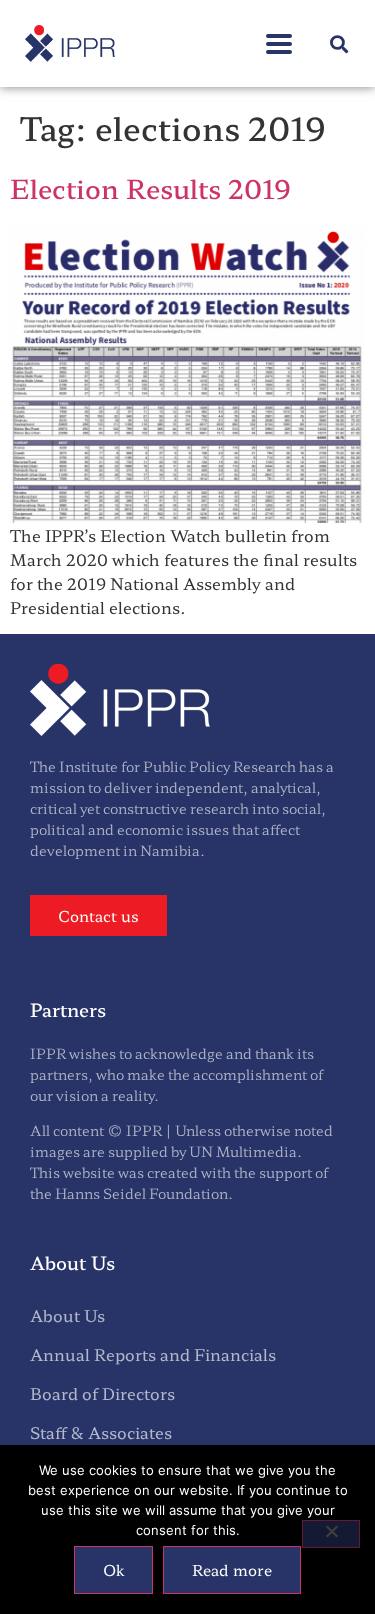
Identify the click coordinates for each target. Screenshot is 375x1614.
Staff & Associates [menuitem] (101, 1432)
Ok (113, 1569)
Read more (232, 1569)
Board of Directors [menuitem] (102, 1393)
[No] (331, 1534)
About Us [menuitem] (67, 1315)
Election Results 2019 (150, 187)
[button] (279, 33)
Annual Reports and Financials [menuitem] (153, 1354)
